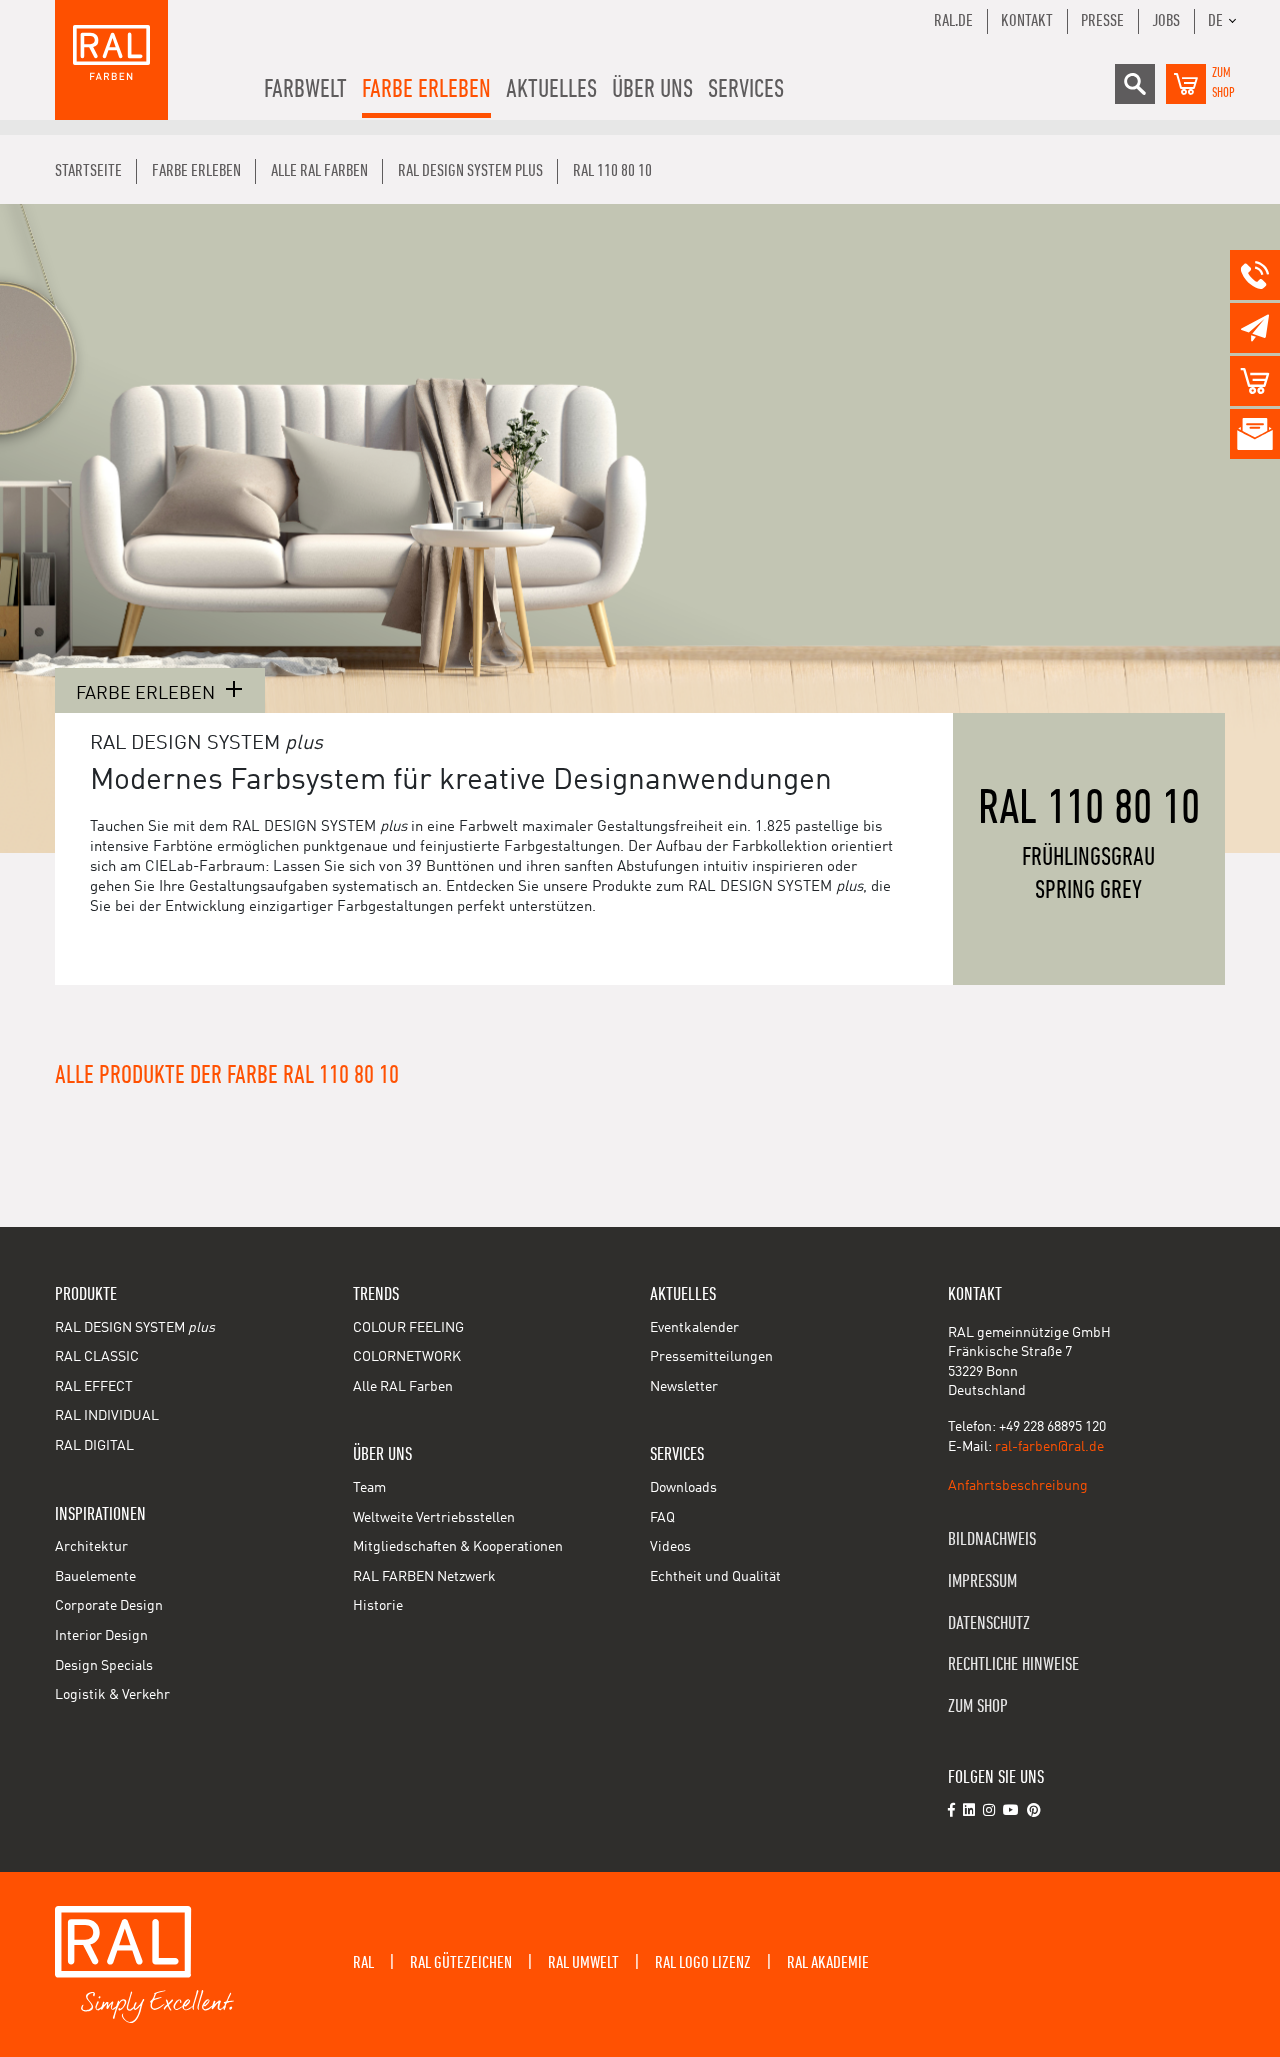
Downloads (683, 1488)
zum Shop (978, 1706)
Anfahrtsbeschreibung (1018, 1486)
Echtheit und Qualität (715, 1577)
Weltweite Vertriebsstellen (434, 1518)
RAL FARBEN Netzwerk (424, 1577)
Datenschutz (989, 1623)
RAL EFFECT (94, 1387)
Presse (1102, 21)
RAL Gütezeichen (461, 1963)
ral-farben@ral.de (1049, 1447)
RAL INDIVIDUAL (107, 1416)
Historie (378, 1606)
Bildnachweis (992, 1539)
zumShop (1223, 83)
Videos (670, 1547)
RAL (363, 1963)
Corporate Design (109, 1606)
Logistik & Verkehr (112, 1695)
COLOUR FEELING (408, 1328)
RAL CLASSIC (97, 1357)
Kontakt (1027, 21)
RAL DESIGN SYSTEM (135, 1328)
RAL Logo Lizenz (703, 1963)
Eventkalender (694, 1328)
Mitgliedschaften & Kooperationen (458, 1547)
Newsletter (684, 1387)
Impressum (982, 1581)
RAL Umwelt (583, 1963)
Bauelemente (95, 1577)
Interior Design (101, 1636)
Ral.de (953, 21)
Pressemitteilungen (711, 1357)
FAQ (662, 1518)
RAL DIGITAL (94, 1446)
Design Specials (104, 1666)
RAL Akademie (828, 1963)
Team (369, 1488)
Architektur (91, 1547)
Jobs (1166, 21)
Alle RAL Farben (403, 1387)
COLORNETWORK (407, 1357)
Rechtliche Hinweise (1013, 1664)
